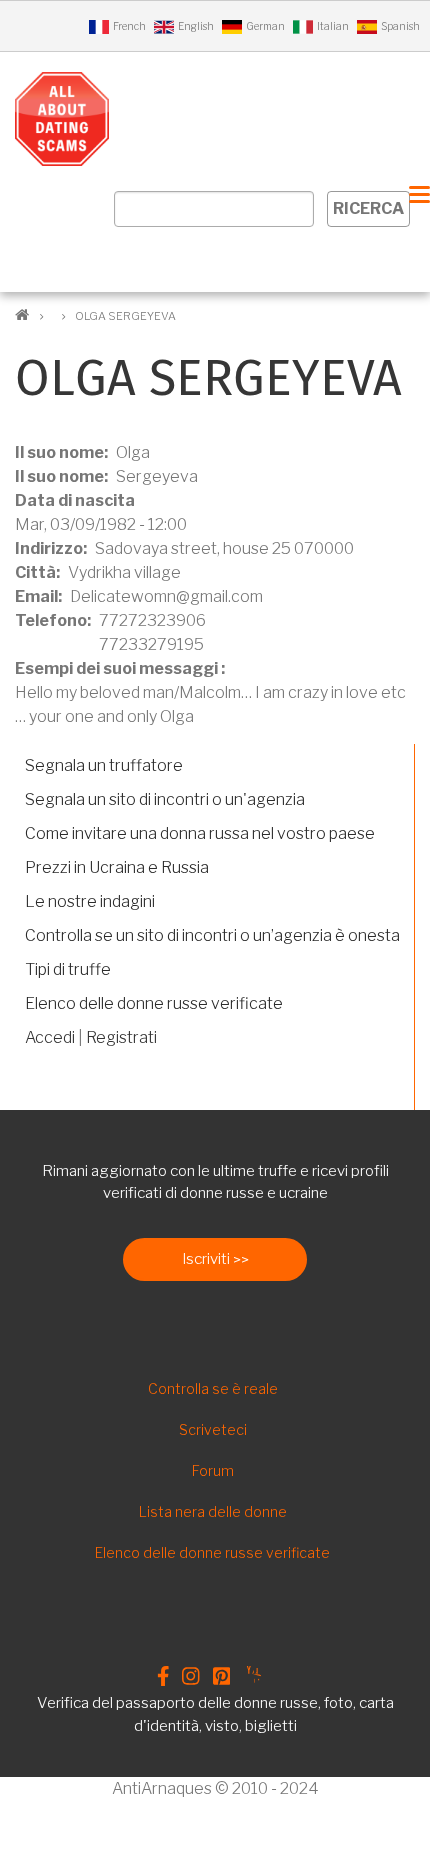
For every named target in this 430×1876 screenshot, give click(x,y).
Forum (213, 1470)
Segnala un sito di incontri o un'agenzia (165, 799)
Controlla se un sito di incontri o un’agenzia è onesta (212, 935)
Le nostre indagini (90, 901)
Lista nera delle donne (213, 1511)
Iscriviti (206, 1259)
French (129, 26)
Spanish (400, 26)
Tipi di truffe (68, 969)
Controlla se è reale (213, 1388)
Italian (333, 26)
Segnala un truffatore (104, 765)
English (196, 26)
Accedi (50, 1037)
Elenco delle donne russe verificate (154, 1003)
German (265, 26)
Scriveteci (213, 1429)
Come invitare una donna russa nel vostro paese (200, 833)
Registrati (121, 1037)
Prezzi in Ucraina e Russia (117, 867)
